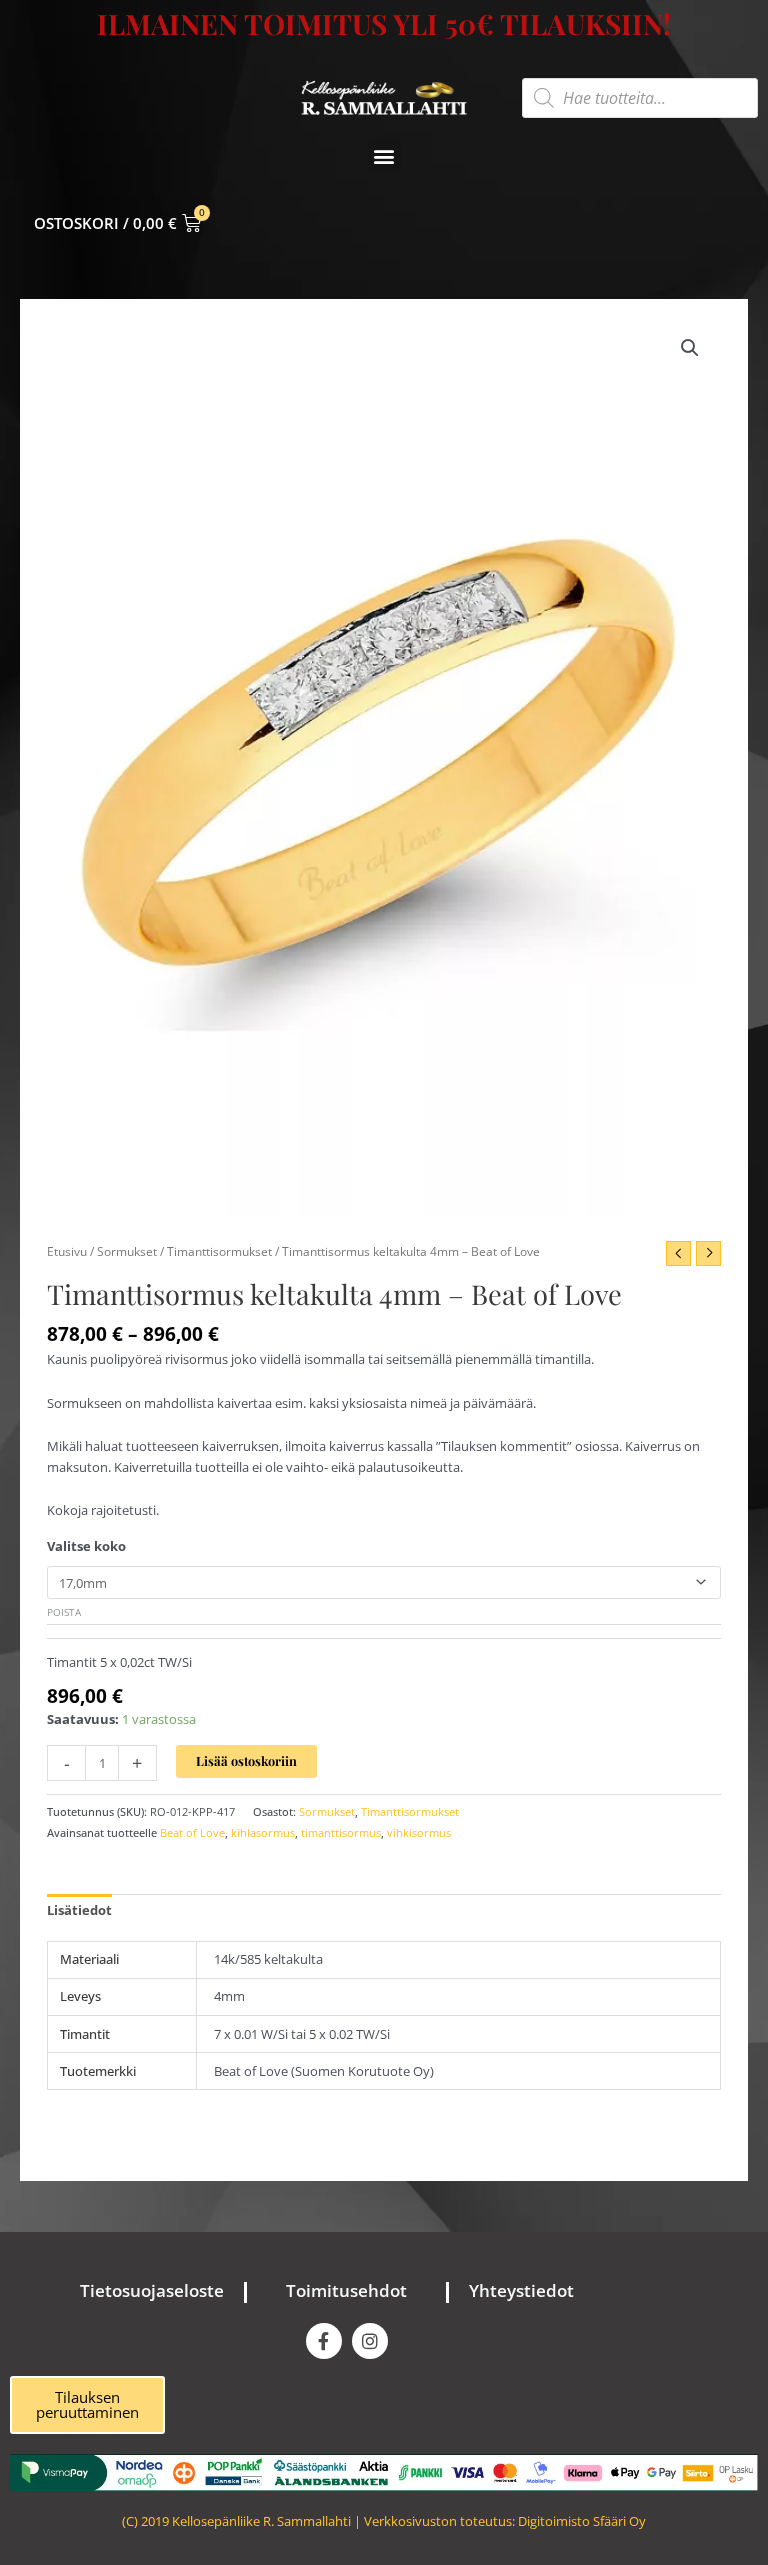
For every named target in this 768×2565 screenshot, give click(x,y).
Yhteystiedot (521, 2290)
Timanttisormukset (219, 1251)
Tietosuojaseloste (152, 2290)
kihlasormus (263, 1832)
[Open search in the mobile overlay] (640, 98)
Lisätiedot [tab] (79, 1910)
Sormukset (127, 1251)
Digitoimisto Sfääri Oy (582, 2521)
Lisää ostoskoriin (246, 1760)
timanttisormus (341, 1832)
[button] (384, 155)
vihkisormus (419, 1832)
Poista (64, 1612)
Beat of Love (192, 1832)
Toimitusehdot (346, 2290)
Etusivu (67, 1251)
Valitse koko (86, 1546)
